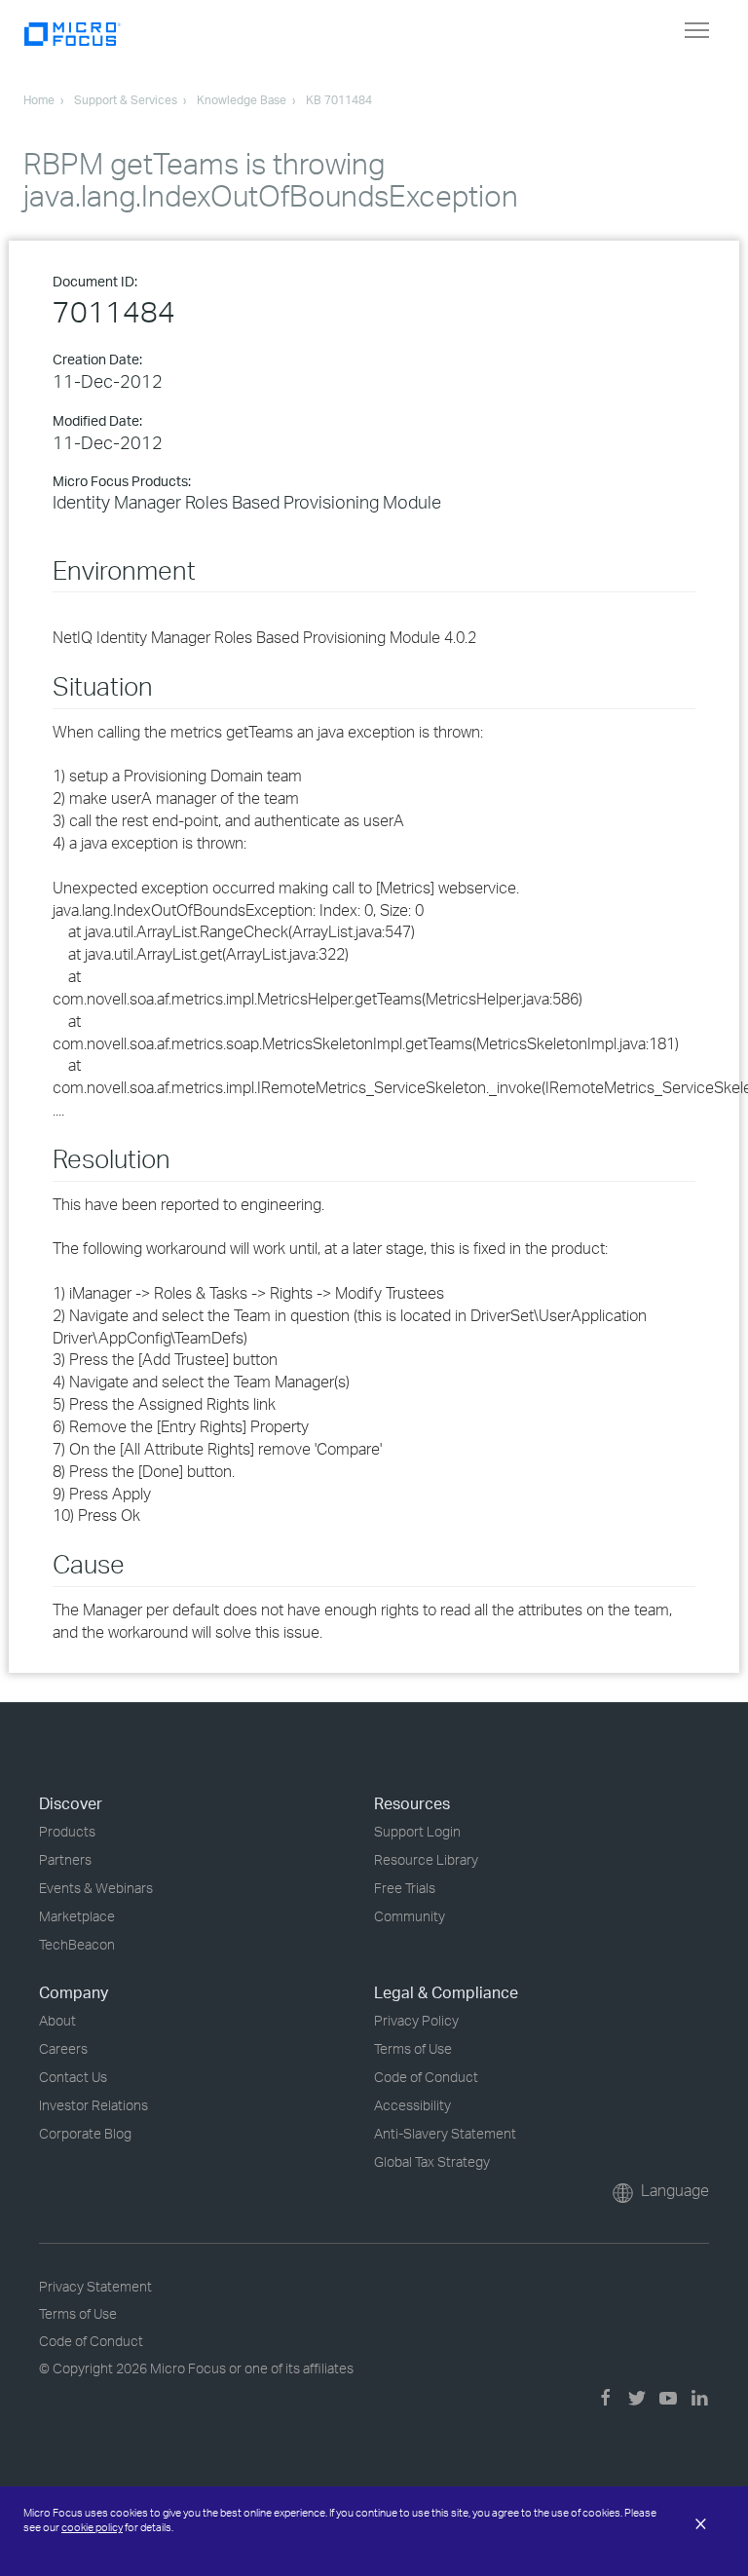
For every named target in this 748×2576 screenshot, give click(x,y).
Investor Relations (93, 2105)
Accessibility (412, 2105)
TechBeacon (77, 1944)
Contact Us (73, 2077)
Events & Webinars (96, 1888)
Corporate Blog (85, 2133)
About (57, 2020)
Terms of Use (413, 2048)
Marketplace (77, 1916)
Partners (65, 1859)
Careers (63, 2048)
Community (410, 1916)
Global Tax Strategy (432, 2161)
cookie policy (92, 2527)
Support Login (417, 1831)
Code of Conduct (426, 2077)
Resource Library (426, 1859)
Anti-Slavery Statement (445, 2133)
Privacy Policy (416, 2020)
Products (67, 1831)
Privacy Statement (95, 2286)
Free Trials (405, 1888)
